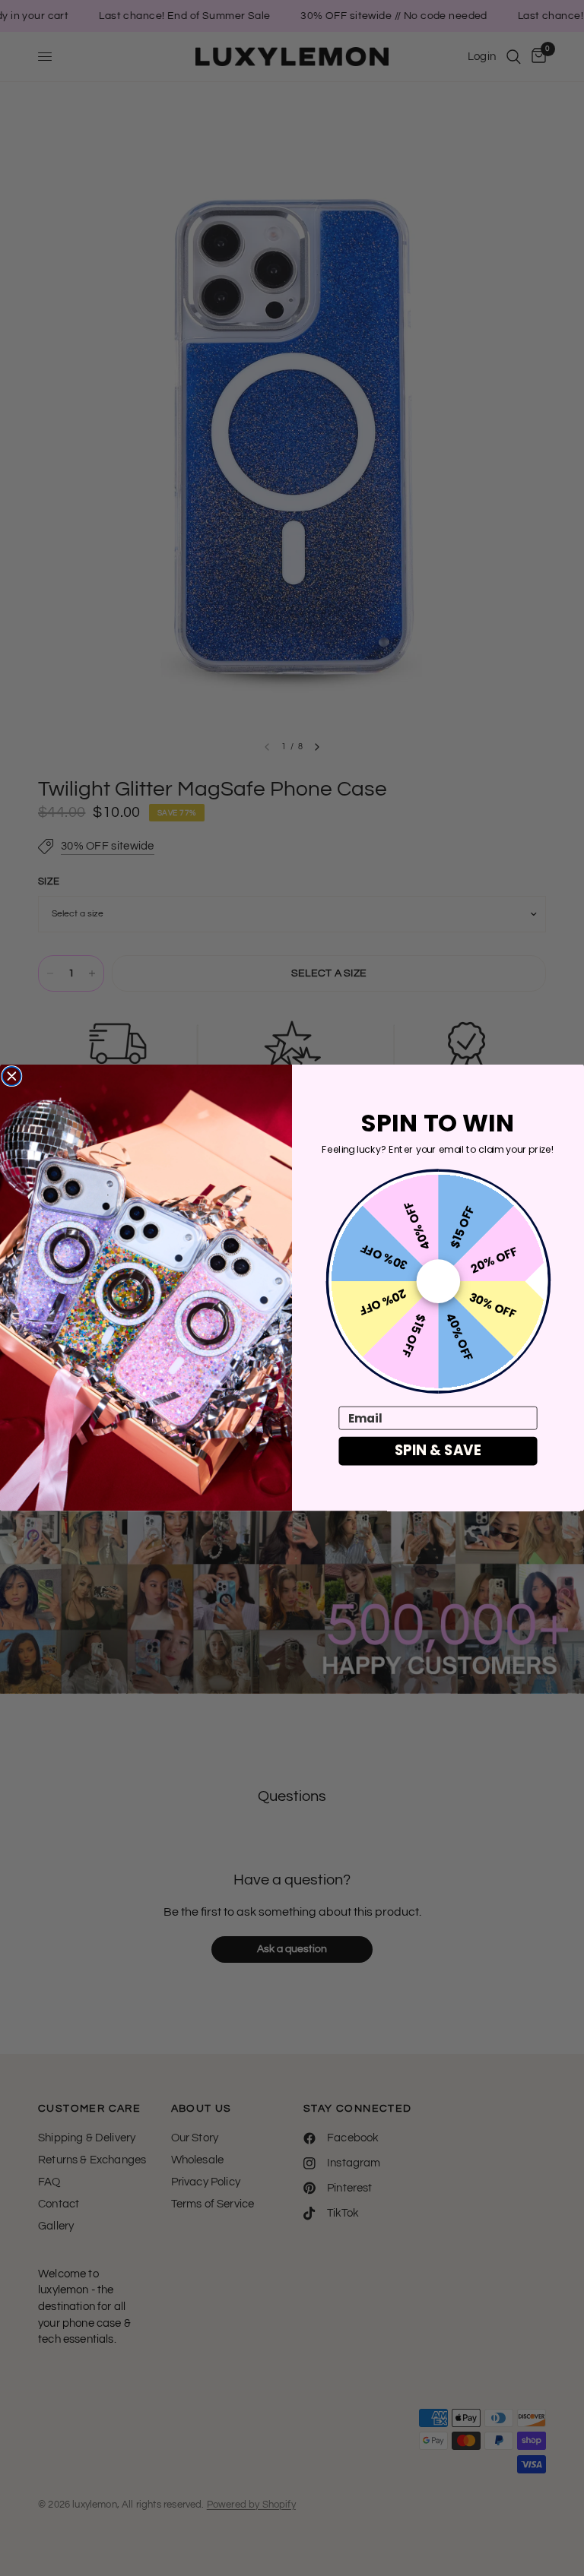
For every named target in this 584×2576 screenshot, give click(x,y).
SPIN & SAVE (438, 1451)
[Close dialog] (12, 1076)
